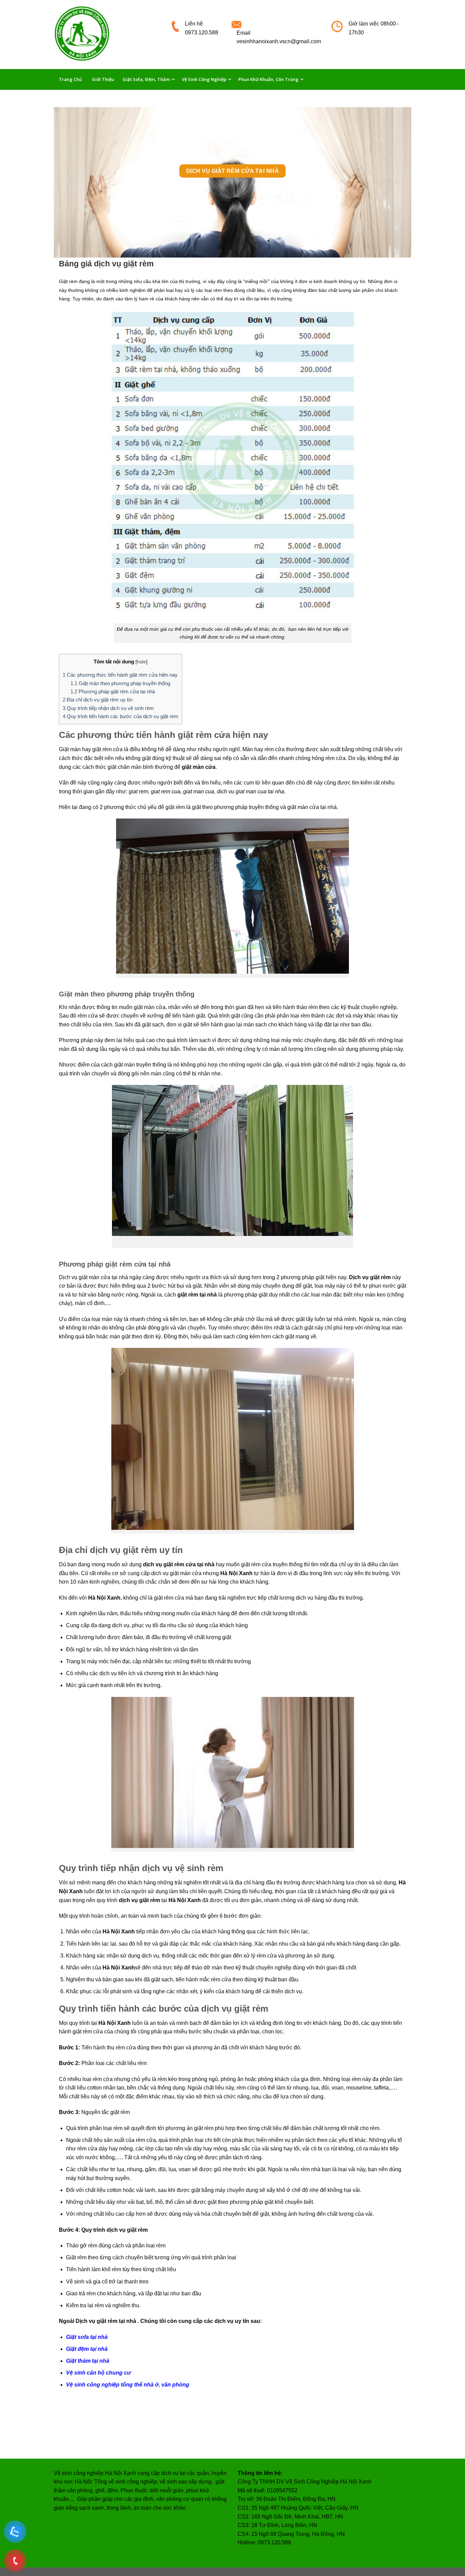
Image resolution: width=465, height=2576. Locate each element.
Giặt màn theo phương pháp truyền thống (120, 683)
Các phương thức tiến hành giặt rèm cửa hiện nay (120, 675)
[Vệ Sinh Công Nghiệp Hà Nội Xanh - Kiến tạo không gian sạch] (107, 35)
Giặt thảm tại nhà (88, 2361)
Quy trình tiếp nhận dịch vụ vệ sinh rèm (109, 708)
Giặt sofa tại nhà (87, 2337)
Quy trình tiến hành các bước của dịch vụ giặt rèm (121, 716)
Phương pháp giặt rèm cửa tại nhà (113, 691)
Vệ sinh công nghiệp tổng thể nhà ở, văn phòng (128, 2385)
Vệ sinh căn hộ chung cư (98, 2373)
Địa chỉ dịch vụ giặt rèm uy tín (98, 700)
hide (141, 662)
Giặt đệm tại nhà (87, 2349)
